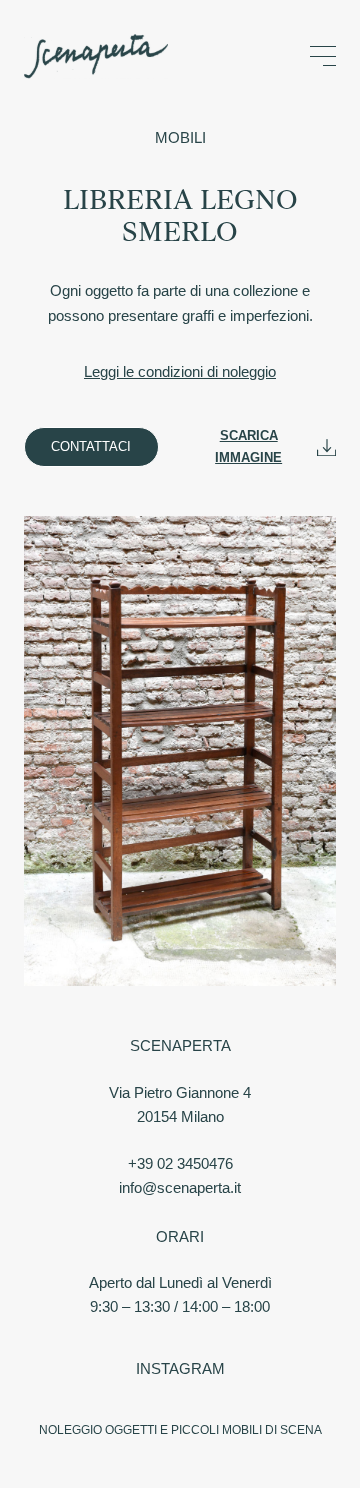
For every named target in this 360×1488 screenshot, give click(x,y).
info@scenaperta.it (180, 1187)
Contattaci (91, 446)
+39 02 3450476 (180, 1163)
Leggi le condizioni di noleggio (180, 371)
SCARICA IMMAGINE (248, 446)
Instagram (180, 1368)
